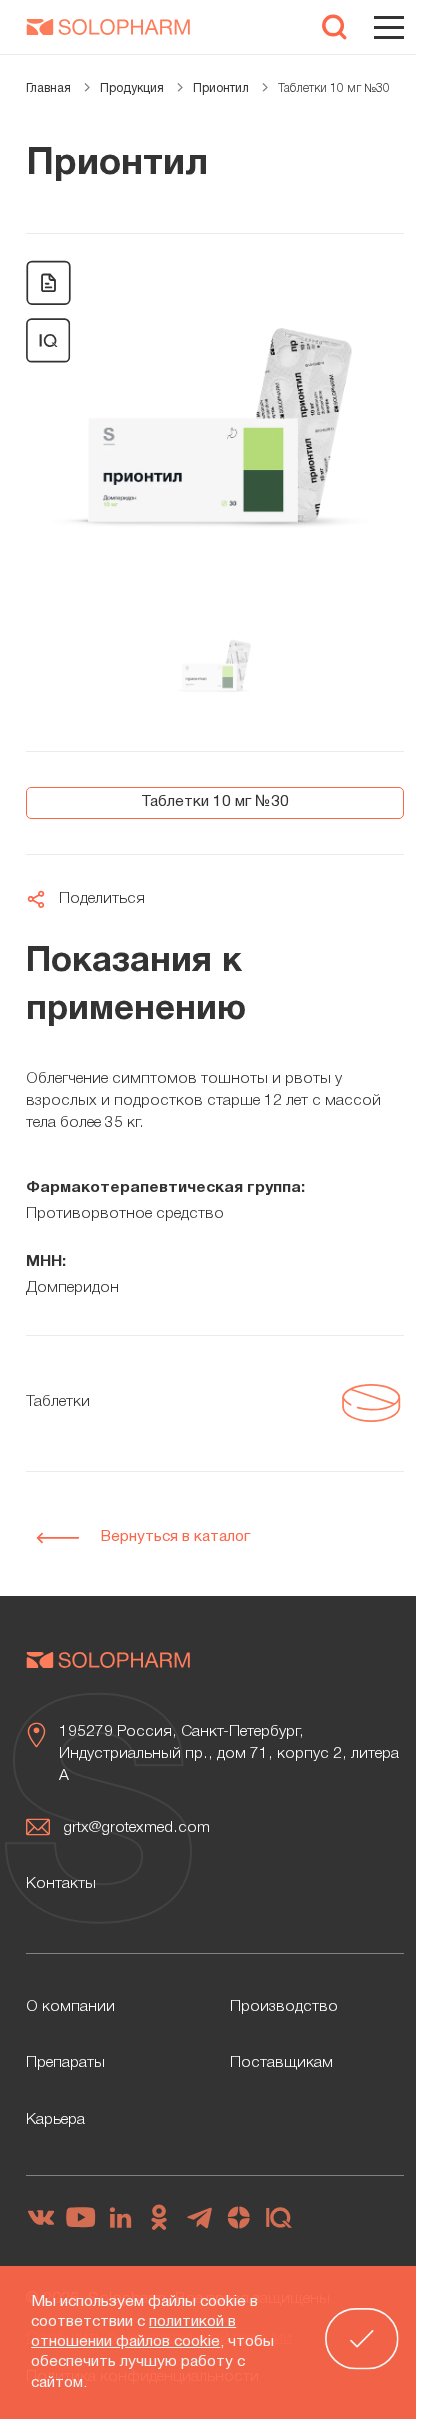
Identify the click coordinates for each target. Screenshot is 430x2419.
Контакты (61, 1884)
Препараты (65, 2063)
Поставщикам (281, 2063)
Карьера (55, 2120)
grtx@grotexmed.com (136, 1828)
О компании (70, 2007)
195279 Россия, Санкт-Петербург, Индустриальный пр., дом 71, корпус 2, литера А (229, 1754)
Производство (284, 2007)
